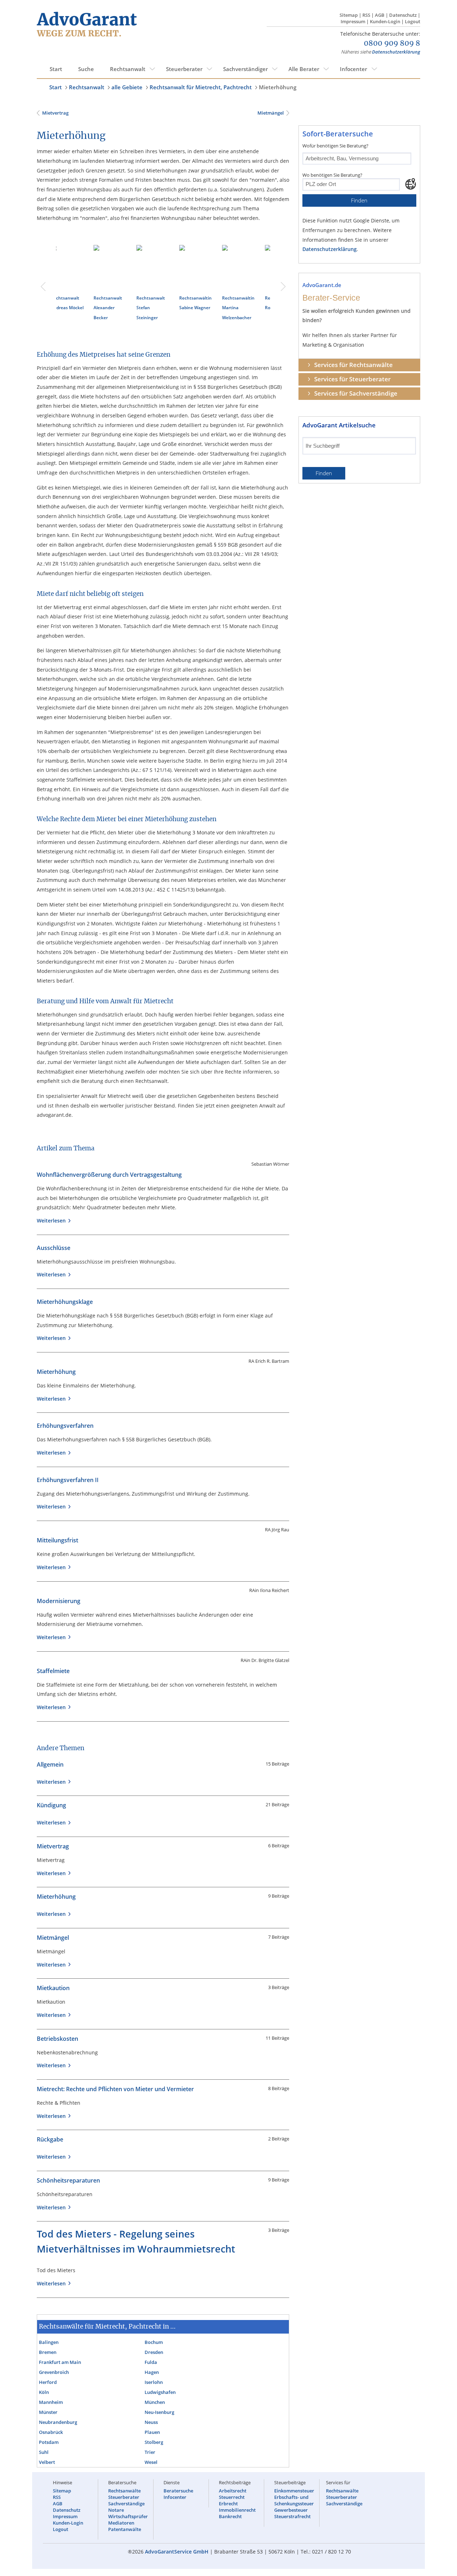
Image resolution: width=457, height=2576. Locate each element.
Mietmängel (270, 113)
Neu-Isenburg (159, 2412)
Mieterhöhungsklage (65, 1302)
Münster (48, 2412)
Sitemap (349, 15)
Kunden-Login (385, 21)
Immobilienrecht (237, 2510)
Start (56, 69)
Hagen (152, 2372)
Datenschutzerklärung (396, 52)
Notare (116, 2510)
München (155, 2402)
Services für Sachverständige (356, 393)
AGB (380, 15)
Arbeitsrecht (233, 2491)
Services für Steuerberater (352, 379)
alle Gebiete (127, 87)
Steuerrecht (232, 2497)
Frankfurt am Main (60, 2362)
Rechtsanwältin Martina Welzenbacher (119, 308)
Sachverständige (126, 2504)
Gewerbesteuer (291, 2510)
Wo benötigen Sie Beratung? (332, 175)
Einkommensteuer (294, 2491)
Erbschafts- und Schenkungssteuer (294, 2500)
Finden (359, 200)
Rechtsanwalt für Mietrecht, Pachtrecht (201, 87)
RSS (366, 15)
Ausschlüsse (54, 1248)
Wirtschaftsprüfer (128, 2516)
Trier (150, 2452)
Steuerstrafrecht (292, 2516)
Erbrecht (228, 2504)
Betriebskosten (57, 2039)
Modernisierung (59, 1601)
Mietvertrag (55, 113)
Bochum (154, 2342)
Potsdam (49, 2442)
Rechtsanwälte (124, 2491)
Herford (48, 2382)
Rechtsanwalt (128, 69)
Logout (413, 21)
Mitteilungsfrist (57, 1540)
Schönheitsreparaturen (68, 2180)
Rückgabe (50, 2139)
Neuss (151, 2422)
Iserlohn (154, 2382)
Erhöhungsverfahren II (68, 1480)
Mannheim (51, 2402)
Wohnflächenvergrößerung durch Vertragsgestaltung (109, 1175)
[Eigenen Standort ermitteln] (411, 184)
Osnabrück (51, 2432)
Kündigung (51, 1805)
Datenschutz (403, 15)
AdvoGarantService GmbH (177, 2552)
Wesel (151, 2462)
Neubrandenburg (58, 2422)
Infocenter (353, 69)
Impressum (353, 21)
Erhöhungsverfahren (65, 1426)
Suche (86, 69)
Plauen (152, 2432)
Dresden (154, 2352)
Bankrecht (230, 2516)
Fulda (151, 2362)
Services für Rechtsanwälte (353, 365)
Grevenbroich (54, 2372)
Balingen (49, 2342)
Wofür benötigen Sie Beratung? (335, 146)
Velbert (47, 2462)
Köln (44, 2392)
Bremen (48, 2352)
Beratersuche (178, 2491)
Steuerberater (184, 69)
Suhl (44, 2452)
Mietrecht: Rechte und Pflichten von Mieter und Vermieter (115, 2089)
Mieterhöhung (278, 87)
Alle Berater (304, 69)
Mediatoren (121, 2523)
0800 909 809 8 (392, 44)
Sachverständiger (245, 69)
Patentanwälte (125, 2529)
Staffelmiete (53, 1671)
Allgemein (50, 1764)
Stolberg (154, 2442)
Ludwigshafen (160, 2392)
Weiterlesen (53, 1221)
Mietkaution (53, 1988)
